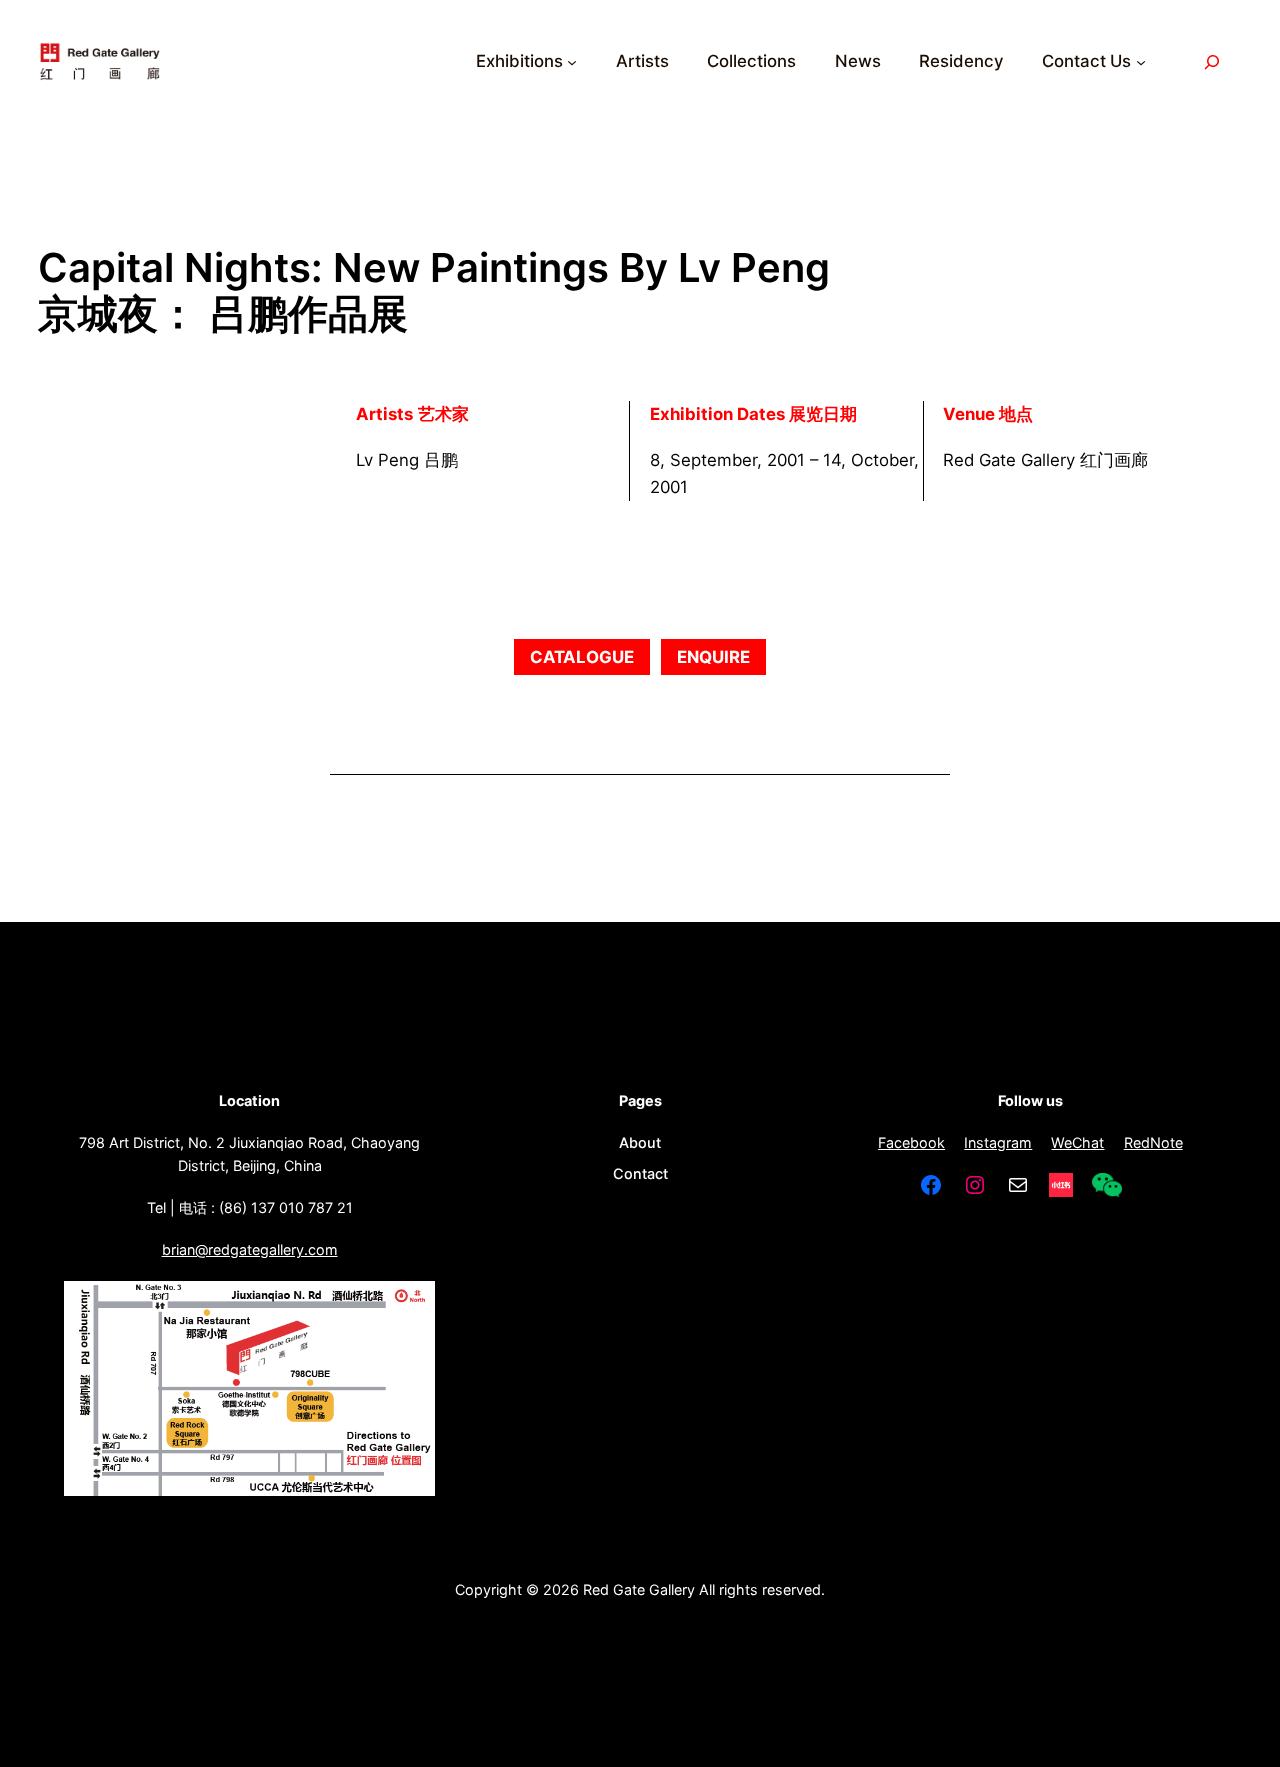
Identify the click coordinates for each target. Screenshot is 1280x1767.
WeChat (1077, 1142)
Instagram (998, 1142)
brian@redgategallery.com (250, 1249)
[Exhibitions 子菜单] (572, 62)
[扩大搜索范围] (1212, 61)
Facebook (911, 1142)
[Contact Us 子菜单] (1141, 62)
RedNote (1153, 1142)
